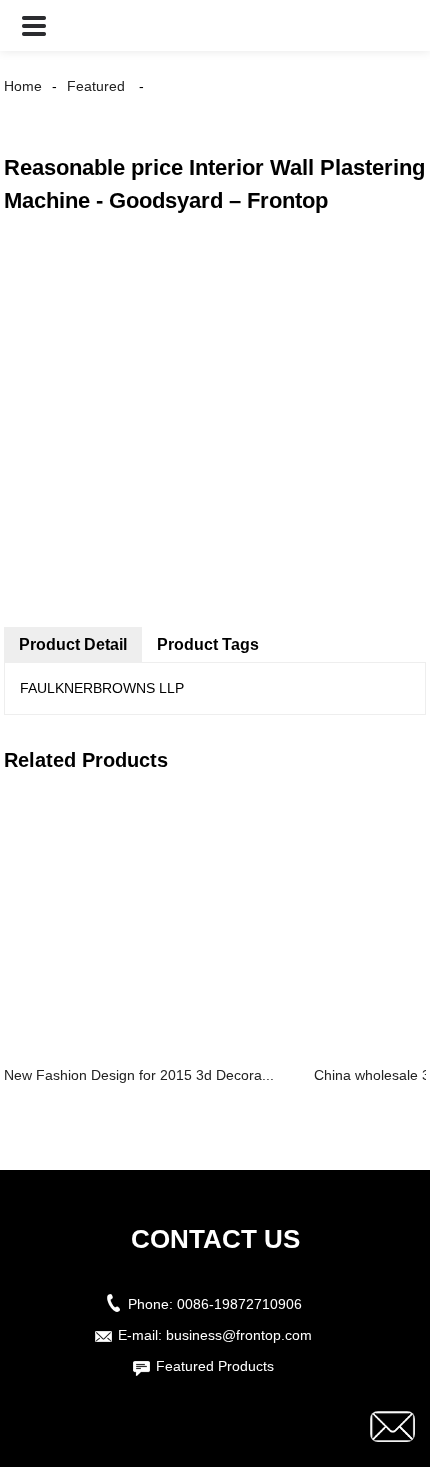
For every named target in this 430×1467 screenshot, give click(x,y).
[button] (34, 25)
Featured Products (215, 1366)
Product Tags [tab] (208, 644)
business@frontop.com (239, 1335)
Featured (96, 86)
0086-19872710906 (239, 1304)
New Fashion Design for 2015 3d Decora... (139, 1075)
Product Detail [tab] (73, 644)
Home (23, 86)
